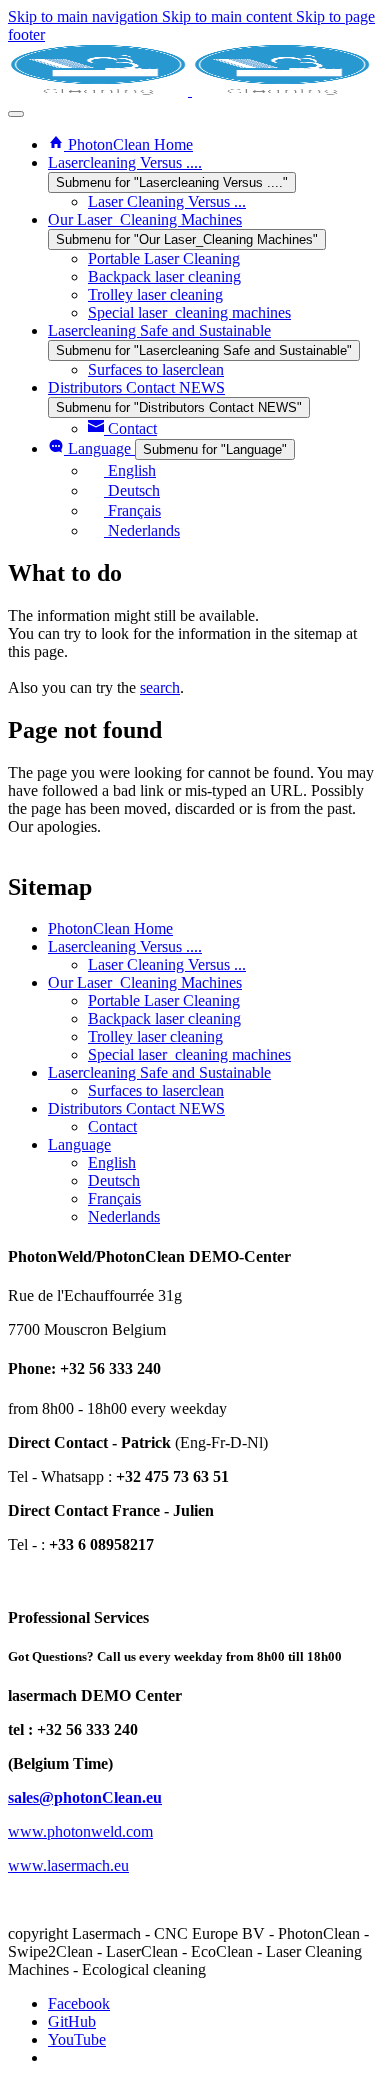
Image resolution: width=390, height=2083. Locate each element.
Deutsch (114, 1180)
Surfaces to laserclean (156, 1090)
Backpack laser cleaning (164, 1018)
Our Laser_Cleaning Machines (145, 982)
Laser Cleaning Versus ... (167, 964)
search (160, 687)
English (112, 1162)
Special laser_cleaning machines (189, 1054)
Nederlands (124, 1216)
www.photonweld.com (80, 1831)
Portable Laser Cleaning (164, 1000)
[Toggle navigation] (16, 114)
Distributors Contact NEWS (136, 1108)
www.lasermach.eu (68, 1865)
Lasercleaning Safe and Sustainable (159, 1072)
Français (114, 1198)
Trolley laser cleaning (155, 1036)
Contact (112, 1126)
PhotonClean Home (110, 928)
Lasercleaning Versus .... (125, 946)
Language (79, 1144)
